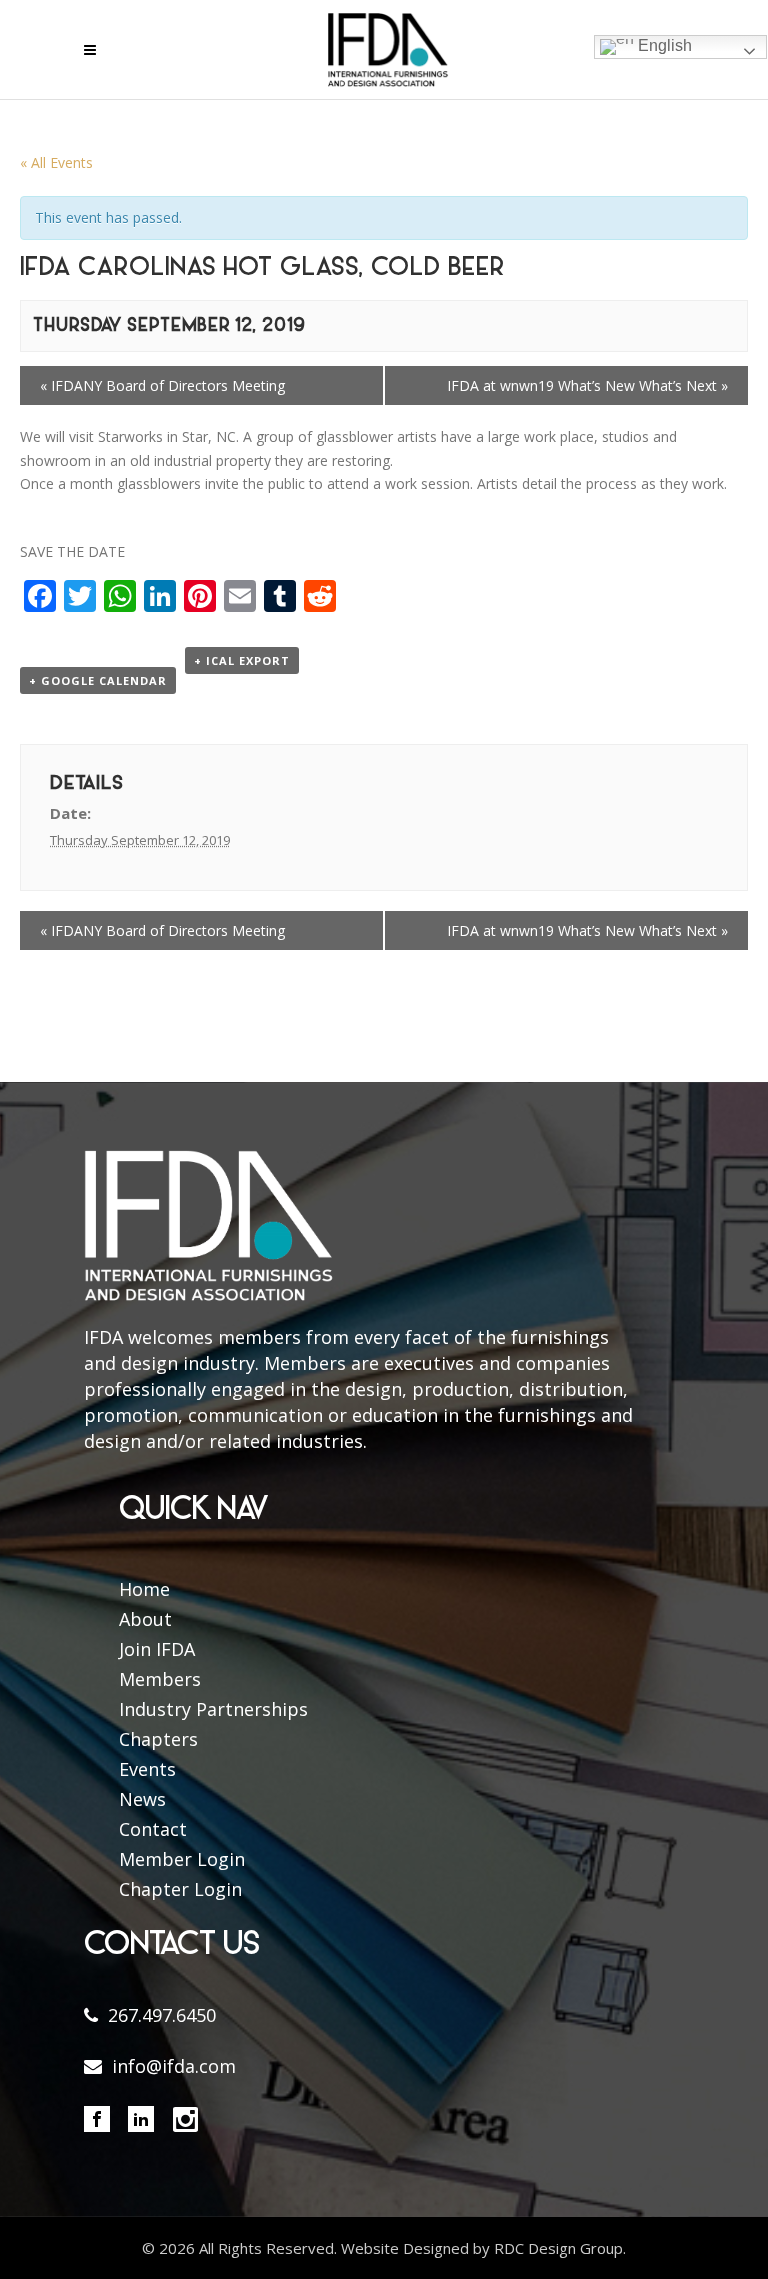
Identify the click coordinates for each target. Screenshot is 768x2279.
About (145, 1619)
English (663, 45)
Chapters (158, 1739)
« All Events (56, 162)
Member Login (182, 1859)
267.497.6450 (162, 2015)
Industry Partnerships (213, 1709)
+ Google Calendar (98, 680)
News (142, 1799)
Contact (153, 1829)
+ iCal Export (242, 660)
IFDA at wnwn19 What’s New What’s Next (587, 385)
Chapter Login (180, 1889)
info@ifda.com (174, 2066)
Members (160, 1679)
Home (144, 1589)
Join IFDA (157, 1649)
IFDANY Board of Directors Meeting (162, 385)
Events (147, 1769)
